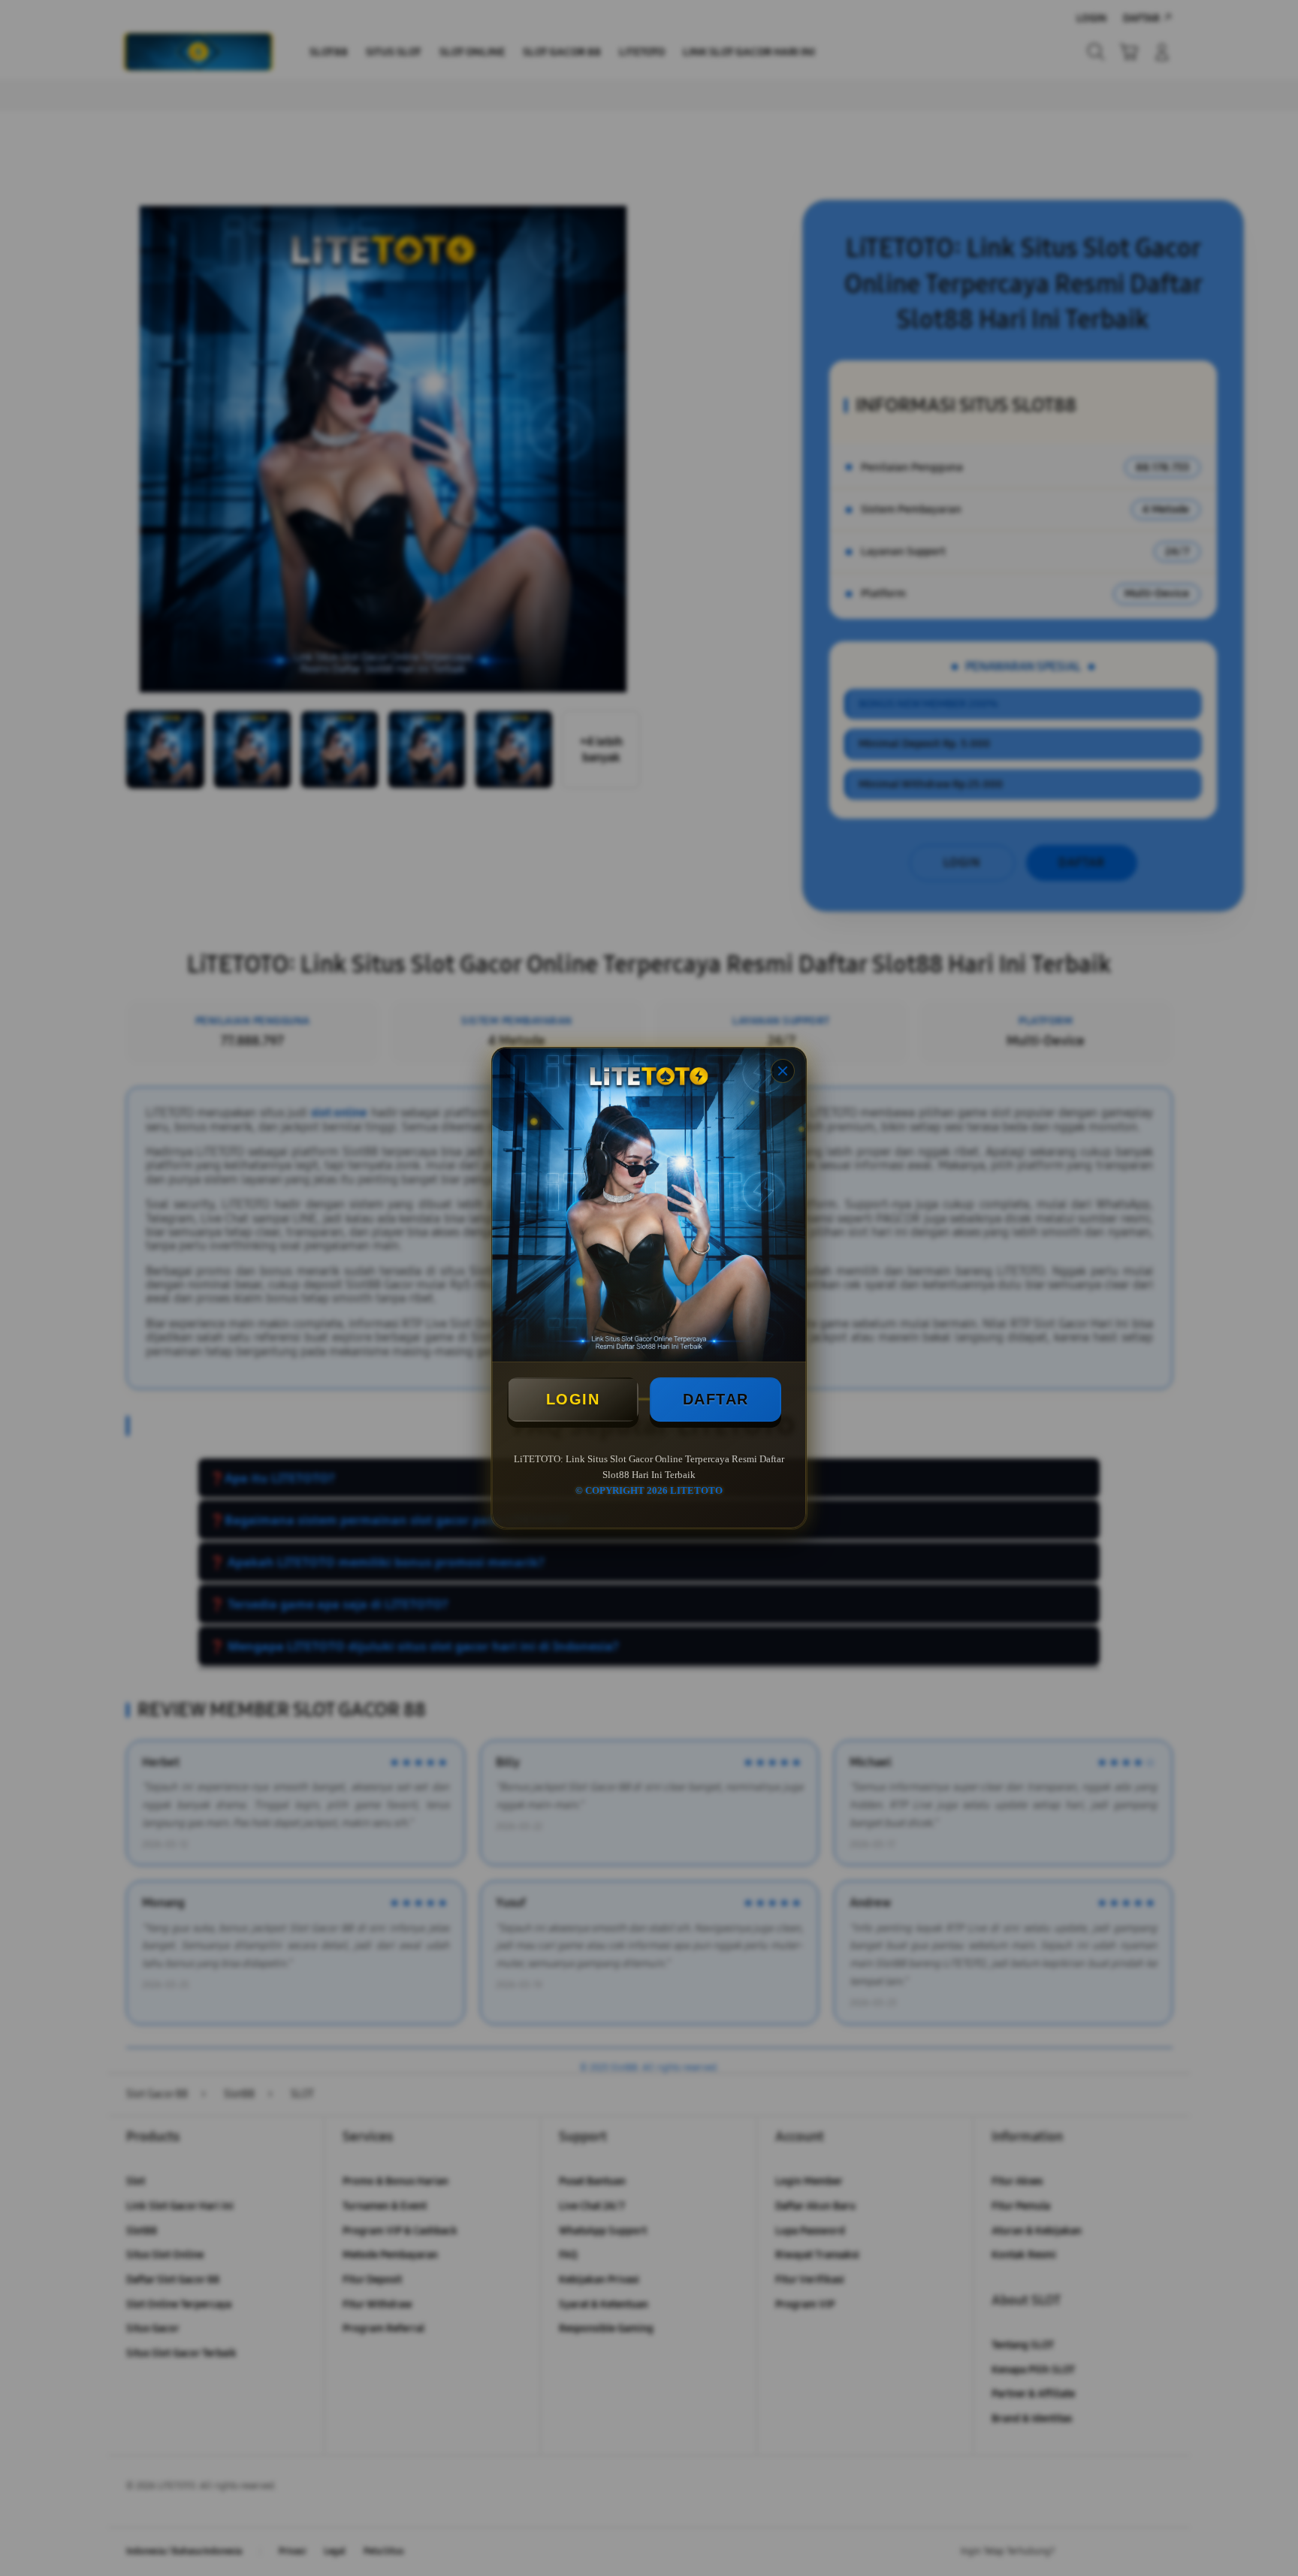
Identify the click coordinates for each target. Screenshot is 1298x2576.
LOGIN (573, 1399)
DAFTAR (716, 1399)
